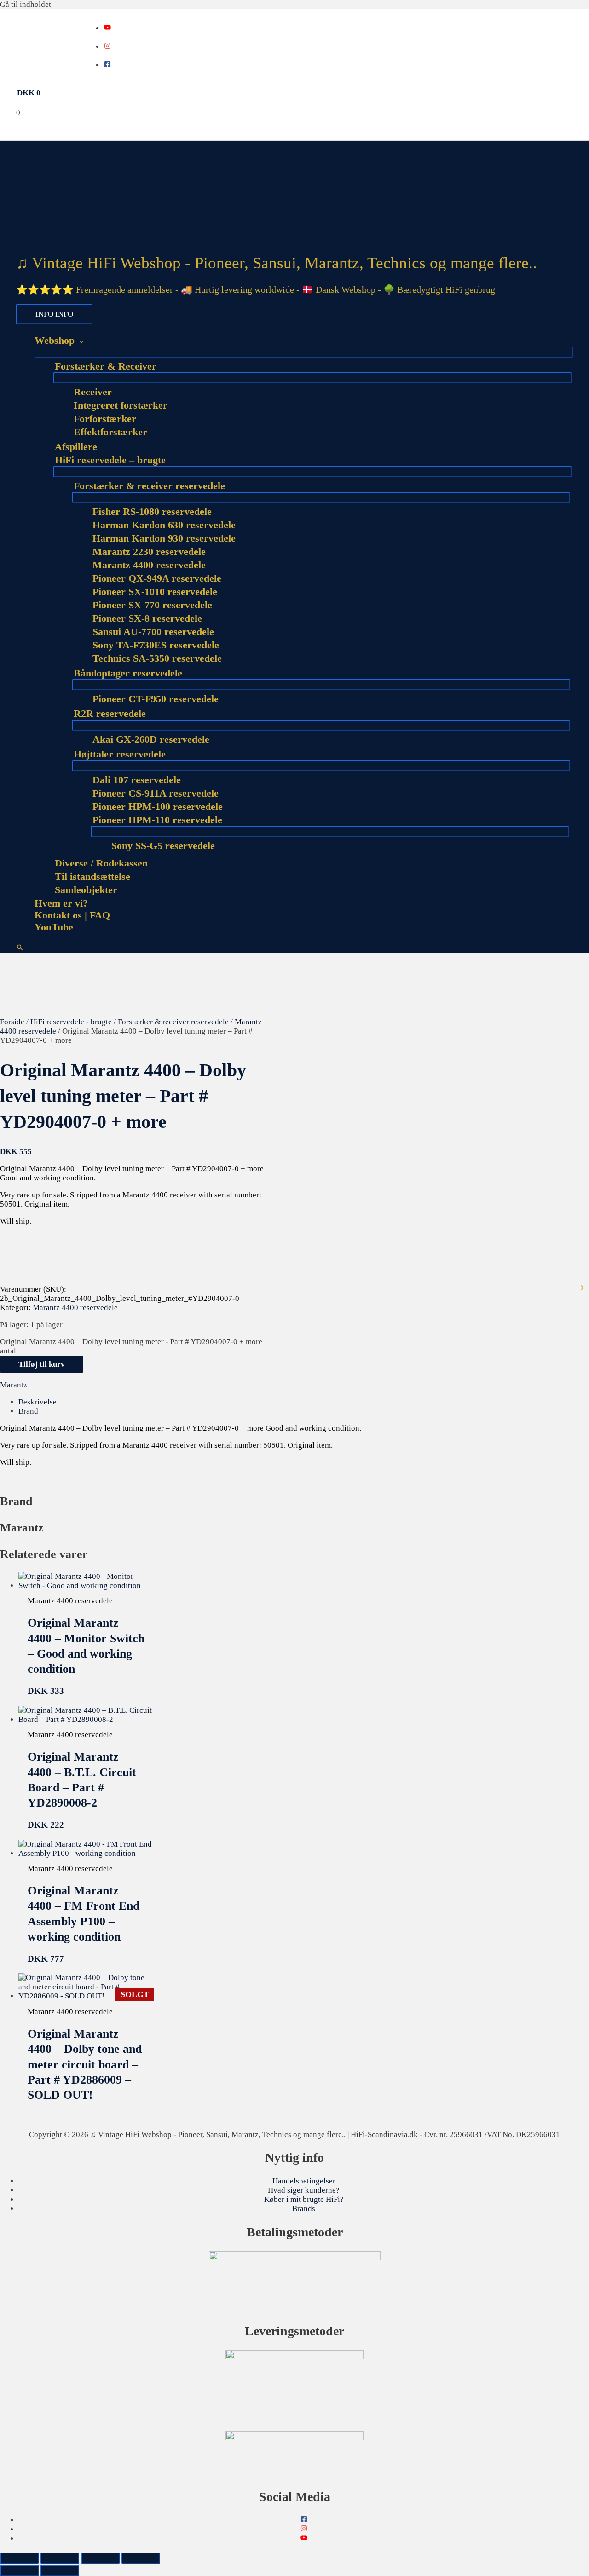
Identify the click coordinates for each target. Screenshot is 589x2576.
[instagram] (107, 47)
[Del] (100, 2558)
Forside (12, 1022)
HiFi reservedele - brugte (71, 1022)
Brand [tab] (28, 1411)
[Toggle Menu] (304, 352)
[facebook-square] (107, 65)
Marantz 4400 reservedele (75, 1308)
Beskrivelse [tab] (38, 1402)
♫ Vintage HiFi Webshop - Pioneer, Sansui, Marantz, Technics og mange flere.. (277, 263)
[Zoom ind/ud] (19, 2558)
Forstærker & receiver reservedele (173, 1022)
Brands (304, 2209)
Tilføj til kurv (42, 1364)
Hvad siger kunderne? (304, 2190)
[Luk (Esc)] (141, 2558)
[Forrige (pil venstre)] (19, 2570)
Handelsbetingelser (304, 2181)
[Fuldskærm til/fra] (60, 2558)
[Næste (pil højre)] (60, 2570)
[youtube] (107, 28)
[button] (20, 948)
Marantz (14, 1385)
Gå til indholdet (26, 4)
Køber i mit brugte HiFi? (304, 2199)
